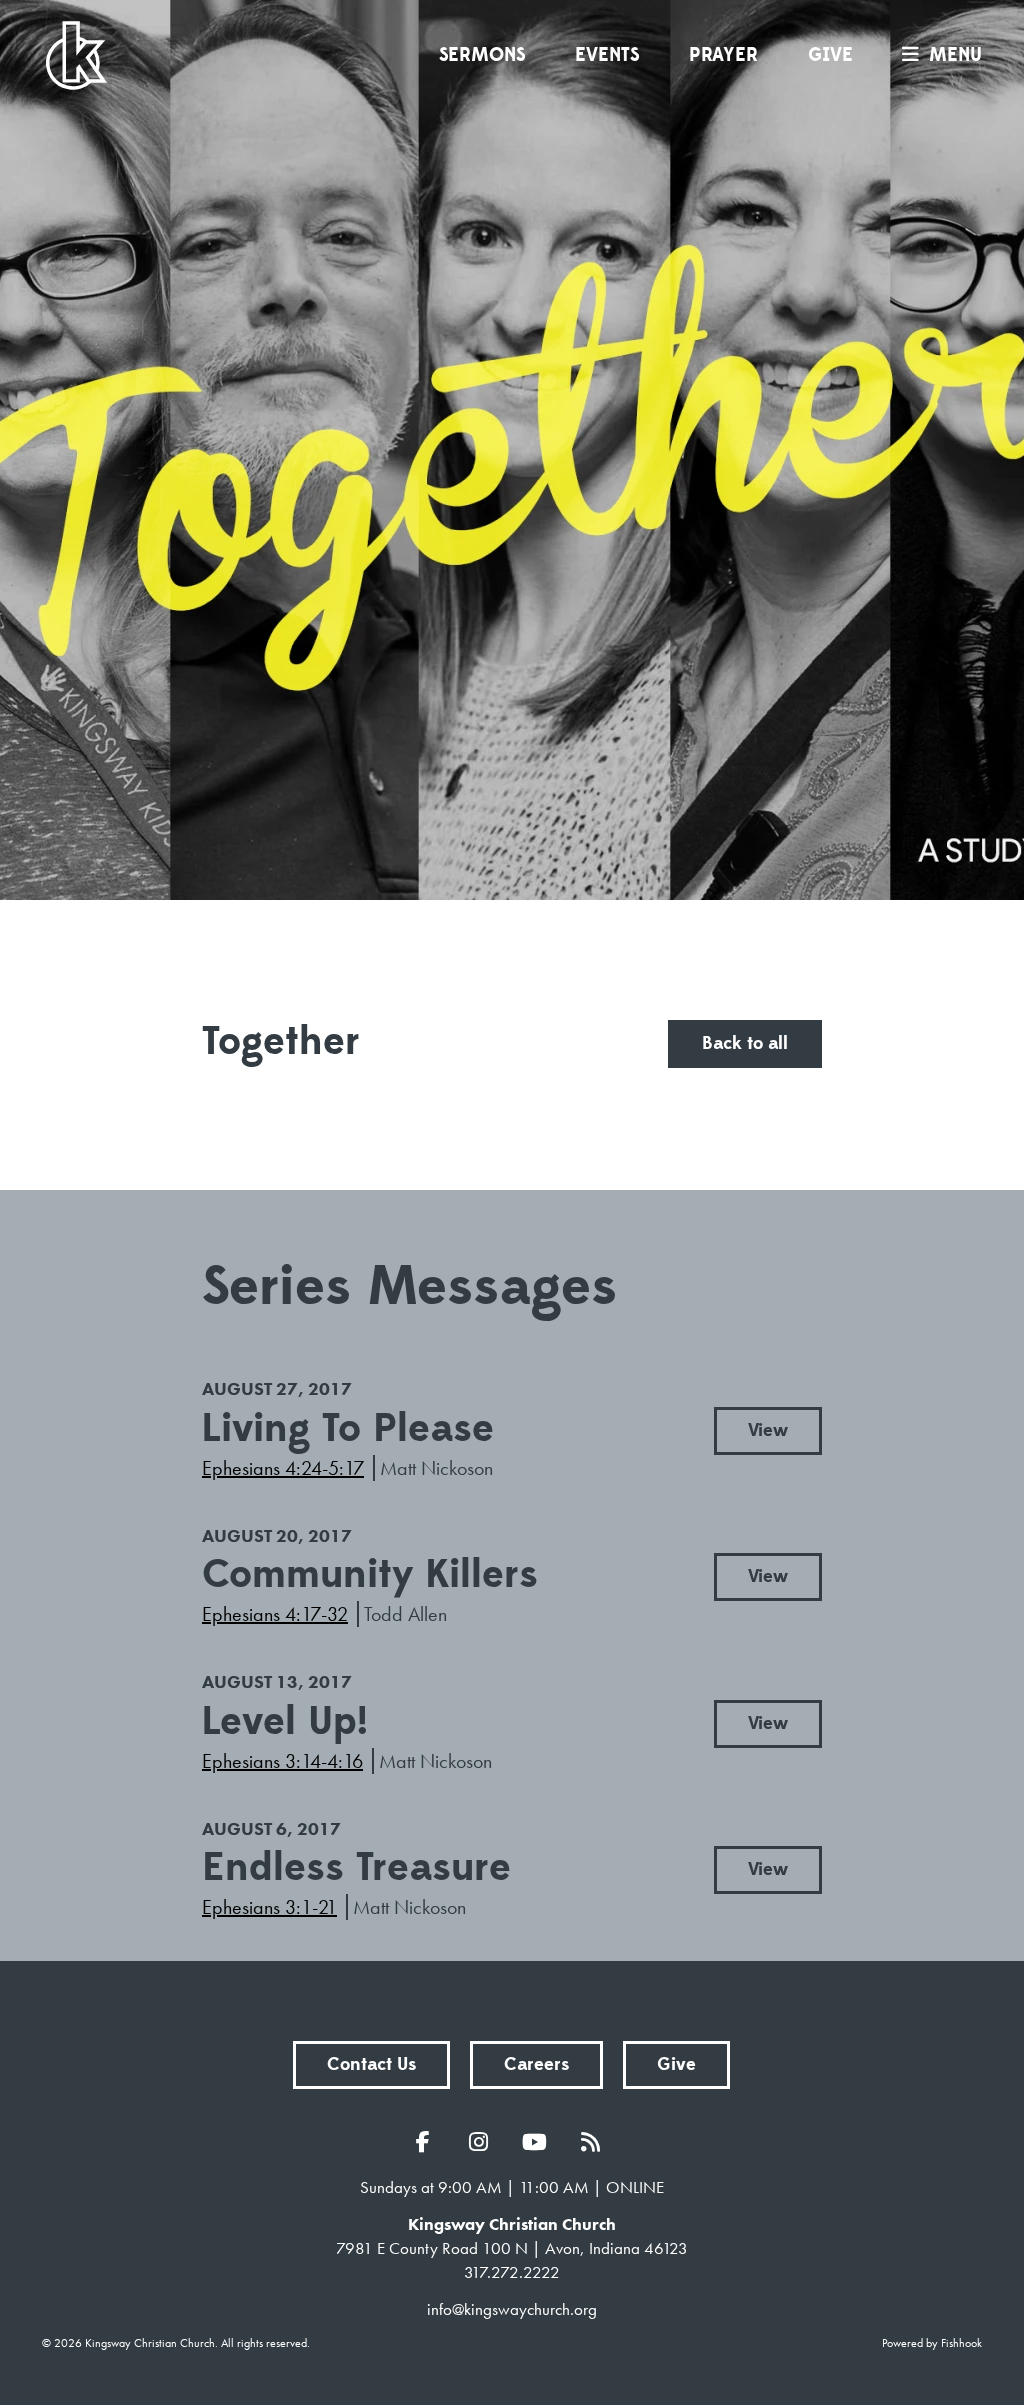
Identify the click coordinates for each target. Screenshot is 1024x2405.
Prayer (723, 55)
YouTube (540, 2142)
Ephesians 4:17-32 (275, 1614)
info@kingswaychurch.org (512, 2309)
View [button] (768, 1430)
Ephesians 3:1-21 (269, 1907)
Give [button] (676, 2064)
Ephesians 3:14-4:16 (282, 1761)
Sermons (482, 55)
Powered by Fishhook (932, 2343)
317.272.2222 (512, 2272)
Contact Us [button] (371, 2064)
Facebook (428, 2142)
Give (830, 55)
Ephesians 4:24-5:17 (283, 1468)
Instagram (484, 2142)
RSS (596, 2142)
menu (955, 55)
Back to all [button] (745, 1043)
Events (607, 55)
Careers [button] (536, 2064)
